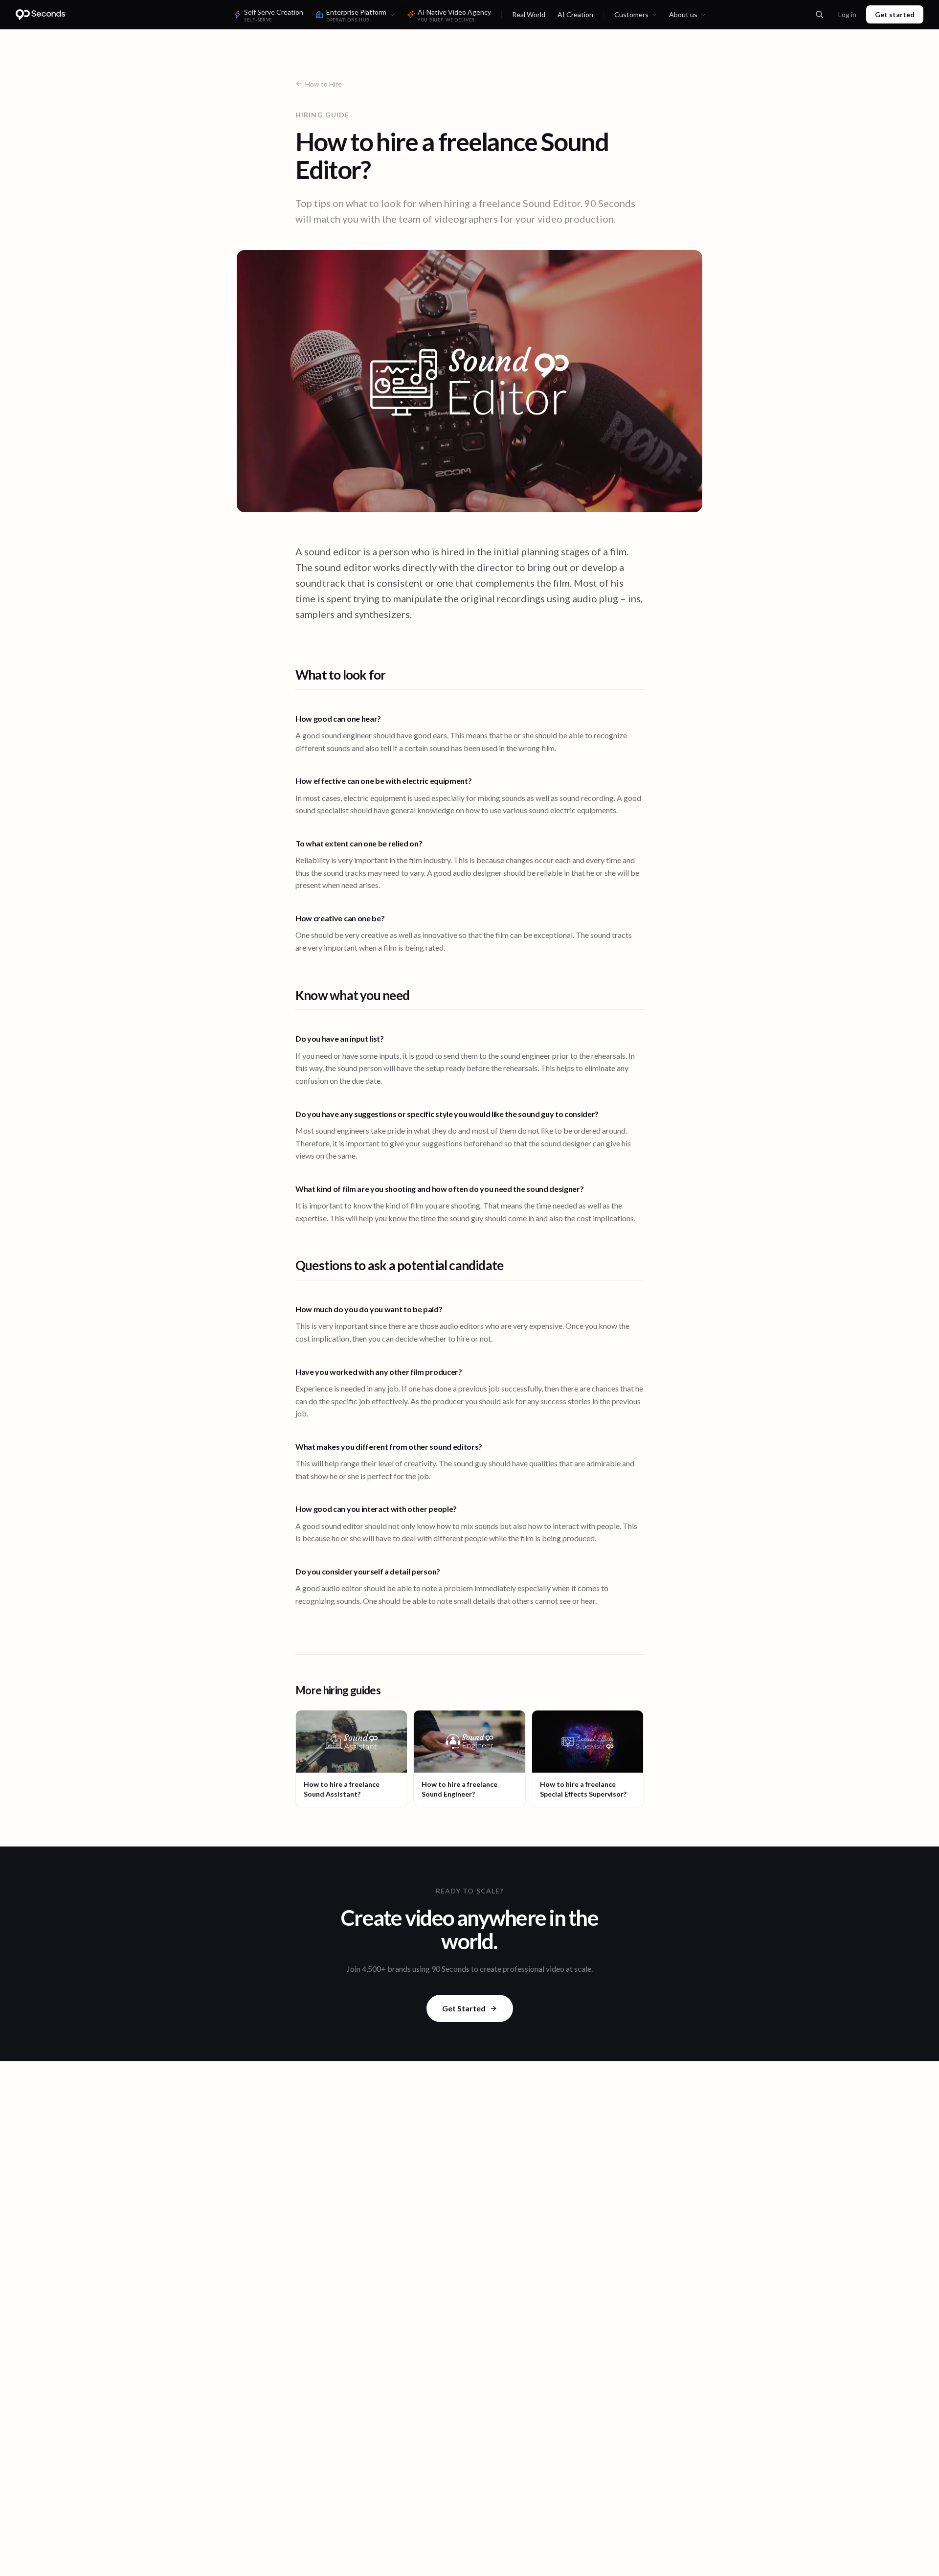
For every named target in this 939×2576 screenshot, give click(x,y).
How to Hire (324, 84)
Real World (529, 14)
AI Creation (575, 14)
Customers (631, 14)
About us (683, 14)
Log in (847, 14)
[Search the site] (819, 15)
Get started (895, 14)
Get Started (464, 2008)
